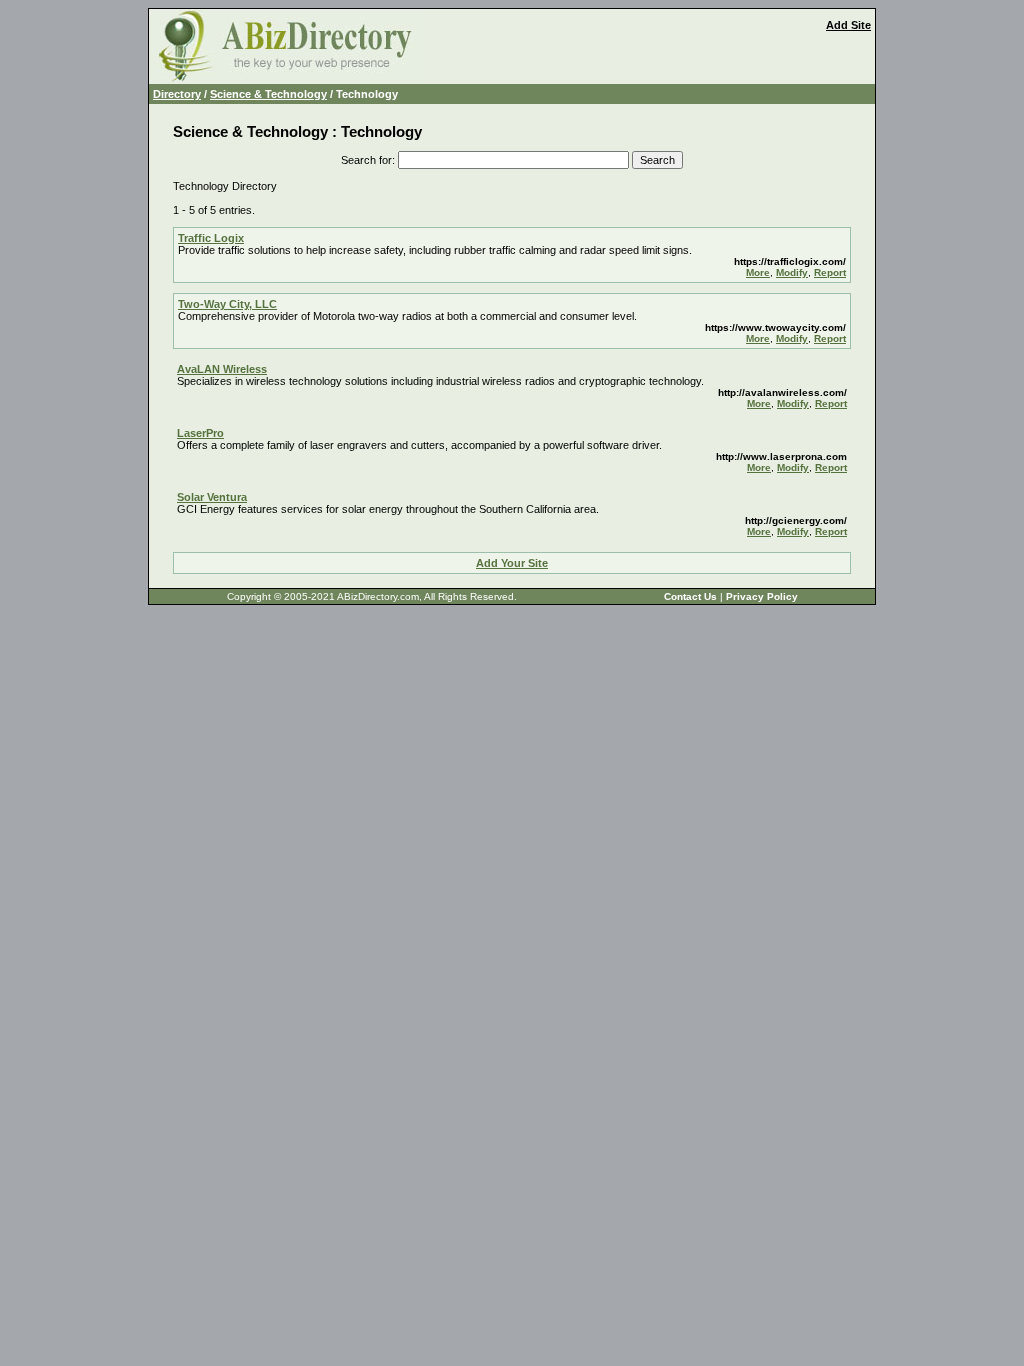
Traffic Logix (211, 238)
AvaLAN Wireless (222, 369)
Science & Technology (268, 94)
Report (830, 272)
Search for (366, 160)
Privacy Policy (762, 596)
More (758, 272)
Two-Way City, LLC (227, 304)
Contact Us (690, 596)
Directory (177, 94)
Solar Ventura (212, 497)
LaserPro (200, 433)
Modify (792, 272)
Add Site (848, 25)
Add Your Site (512, 563)
